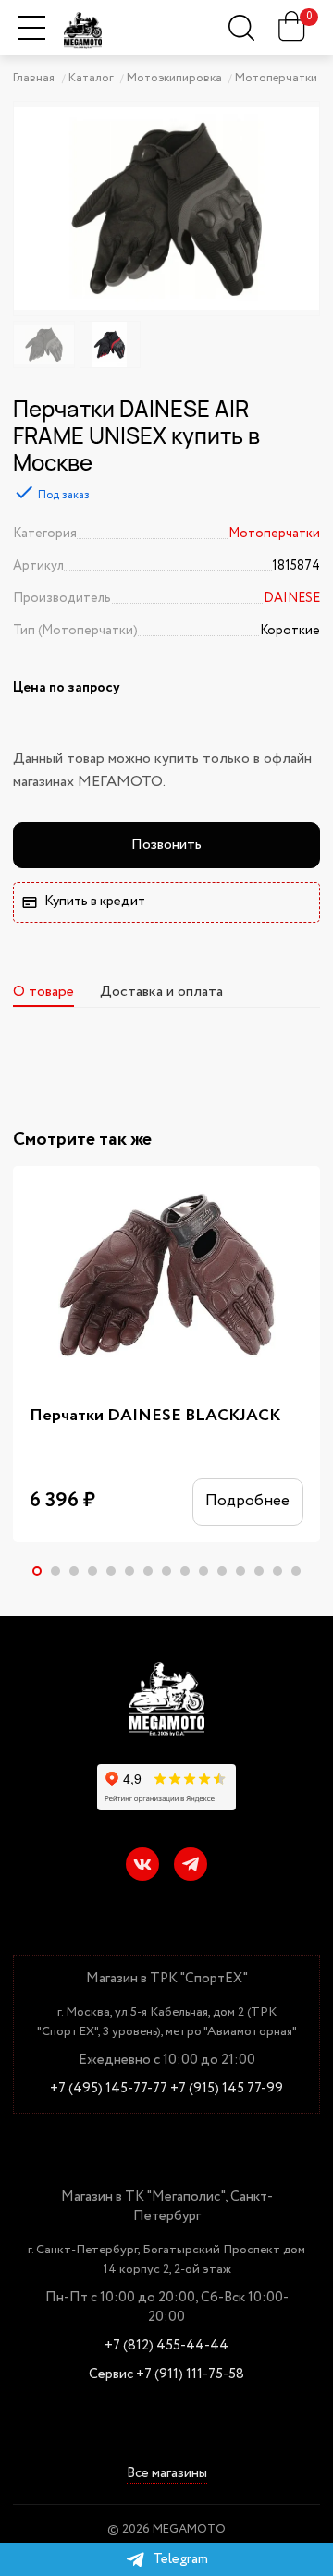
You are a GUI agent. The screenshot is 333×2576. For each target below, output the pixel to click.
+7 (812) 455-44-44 (166, 2346)
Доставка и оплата (161, 992)
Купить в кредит (95, 902)
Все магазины (167, 2475)
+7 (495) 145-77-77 (109, 2089)
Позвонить (166, 845)
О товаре (43, 992)
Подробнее (247, 1501)
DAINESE (292, 598)
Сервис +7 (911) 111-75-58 (166, 2375)
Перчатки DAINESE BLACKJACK (155, 1416)
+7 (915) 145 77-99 (227, 2089)
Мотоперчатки (274, 534)
